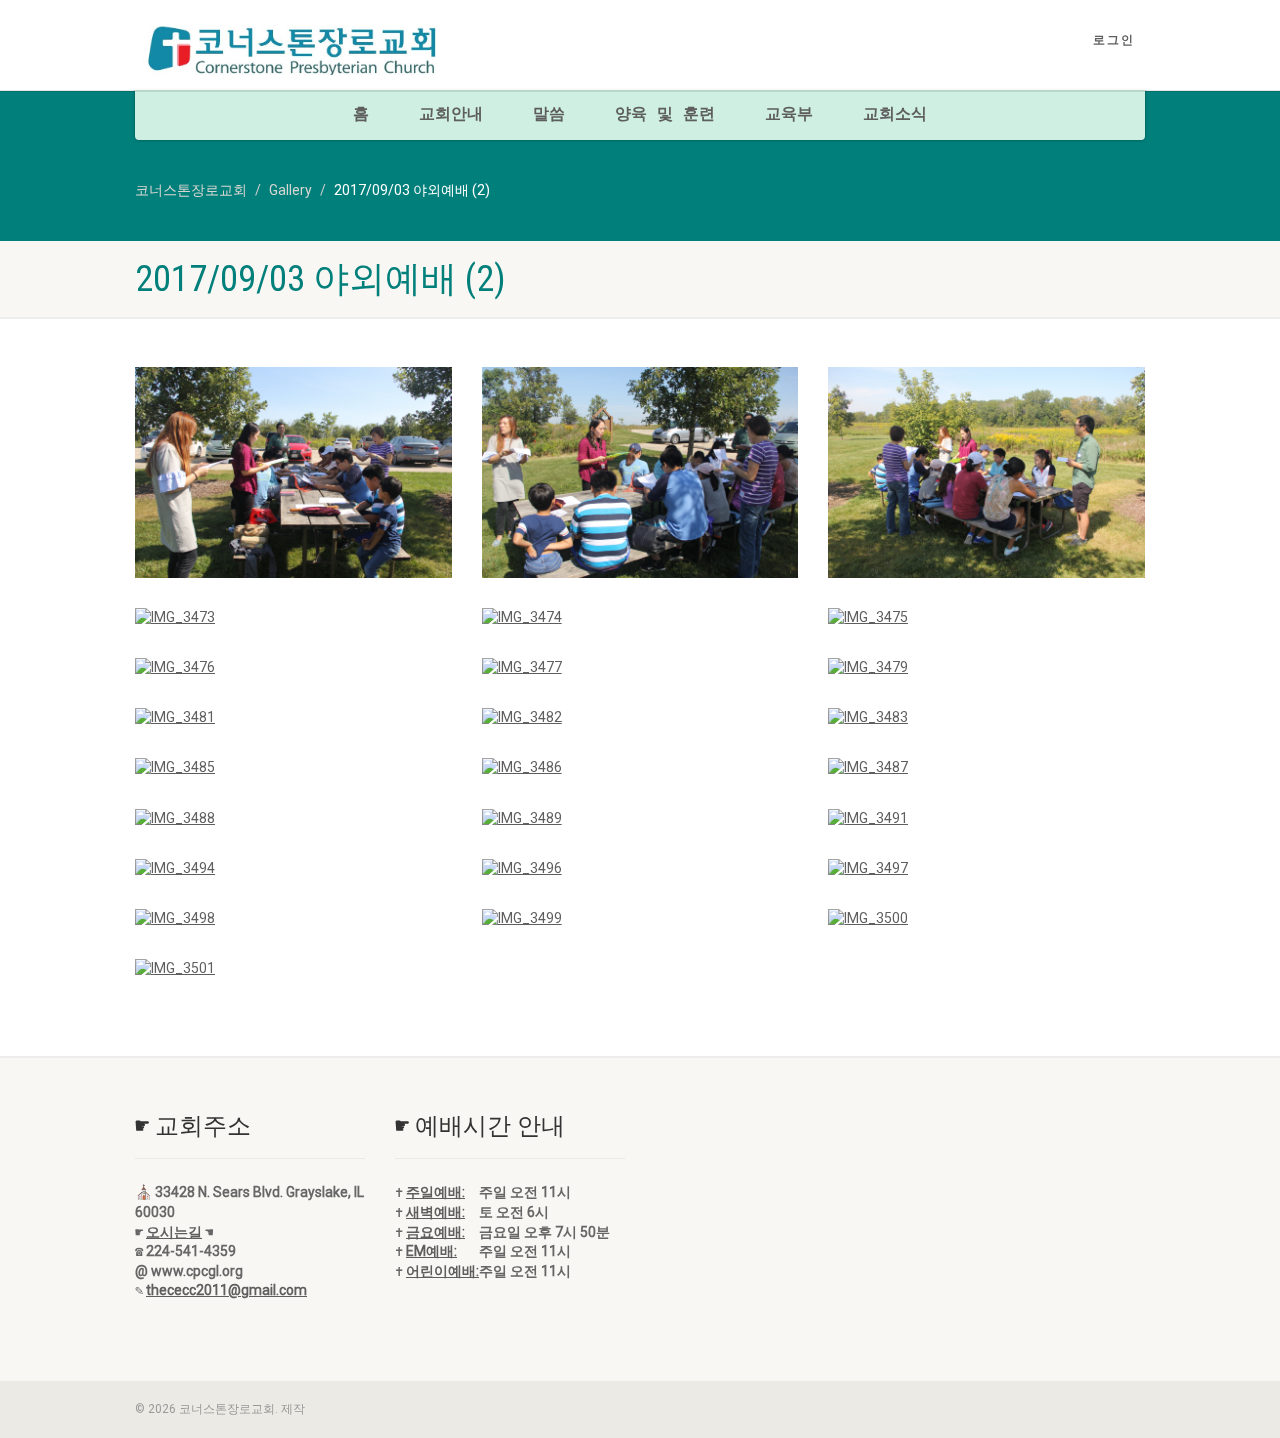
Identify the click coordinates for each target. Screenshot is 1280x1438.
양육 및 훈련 (665, 115)
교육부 (789, 115)
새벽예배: (435, 1212)
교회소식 (895, 115)
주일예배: (435, 1192)
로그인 (1114, 40)
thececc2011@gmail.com (226, 1290)
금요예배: (435, 1232)
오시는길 (174, 1232)
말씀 (549, 115)
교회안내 (451, 115)
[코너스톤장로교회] (293, 51)
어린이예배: (442, 1271)
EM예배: (431, 1251)
